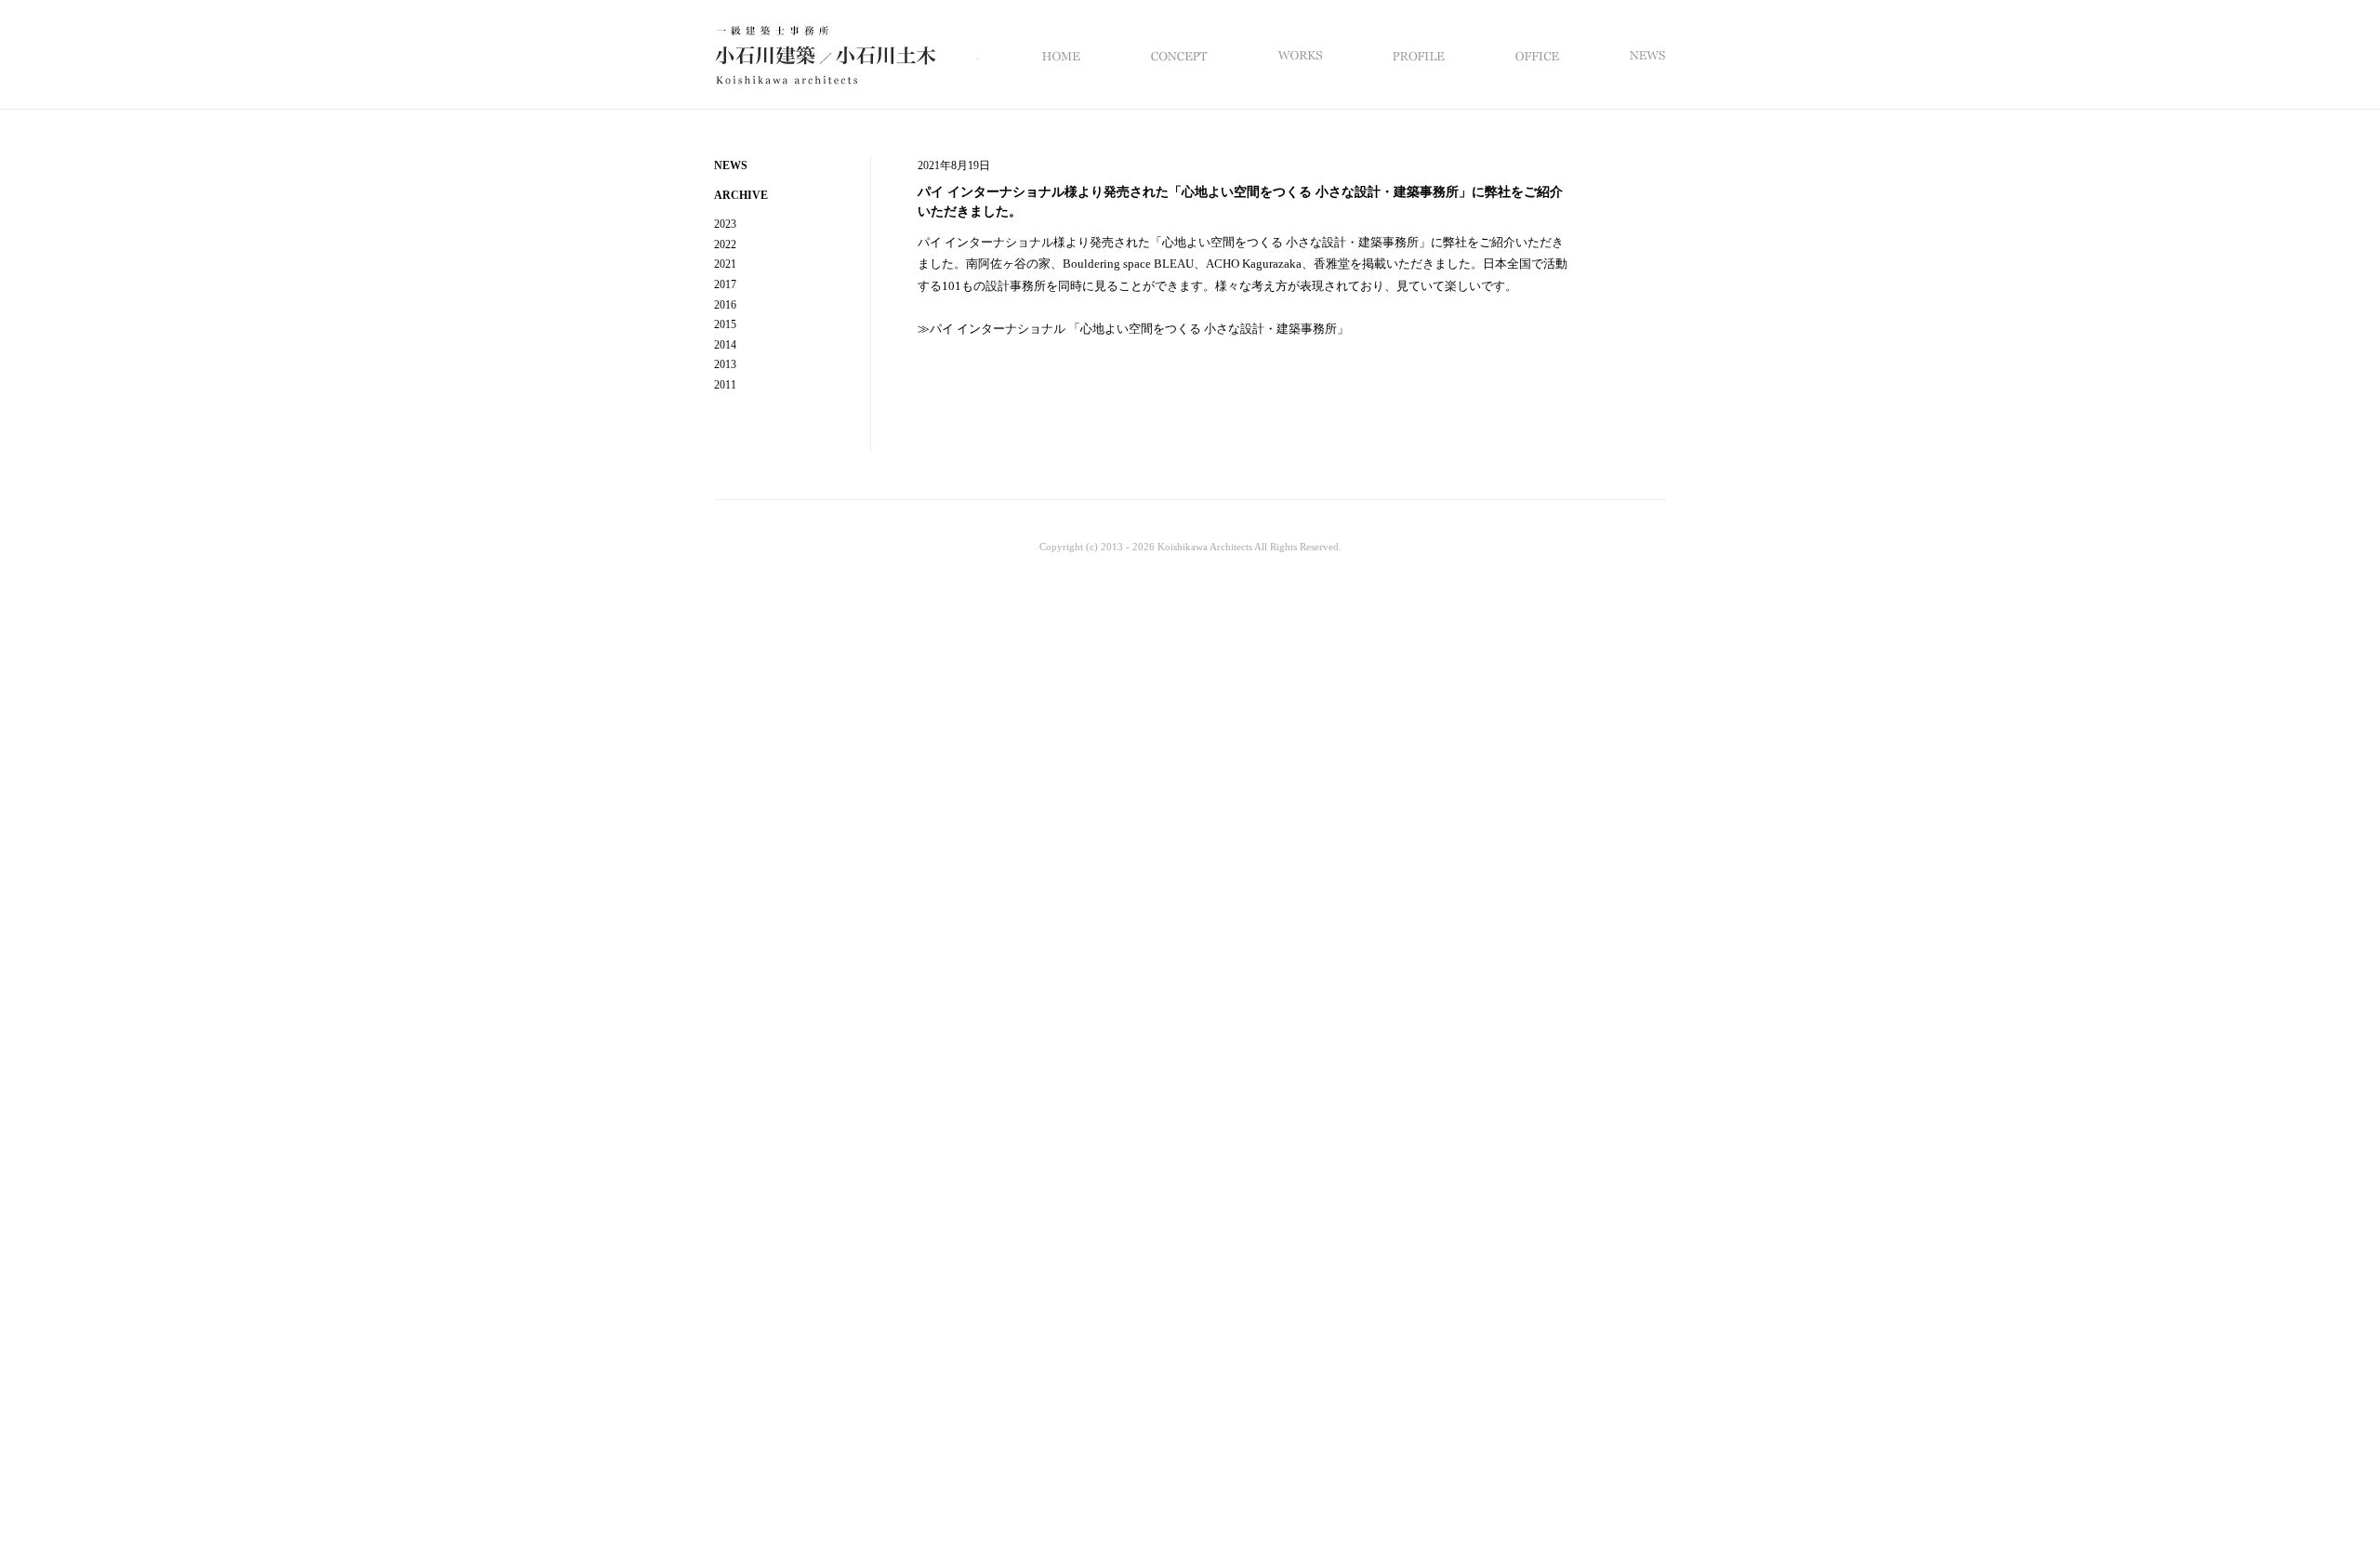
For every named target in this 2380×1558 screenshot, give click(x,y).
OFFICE (1534, 55)
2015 (725, 324)
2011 (725, 385)
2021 (725, 264)
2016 (725, 305)
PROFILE (1416, 55)
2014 (725, 345)
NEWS (1629, 55)
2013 (725, 364)
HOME (1068, 55)
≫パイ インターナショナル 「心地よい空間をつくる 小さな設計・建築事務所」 (1133, 329)
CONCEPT (1177, 55)
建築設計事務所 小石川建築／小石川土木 (846, 68)
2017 (725, 284)
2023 (725, 224)
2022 (725, 244)
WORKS (1297, 55)
